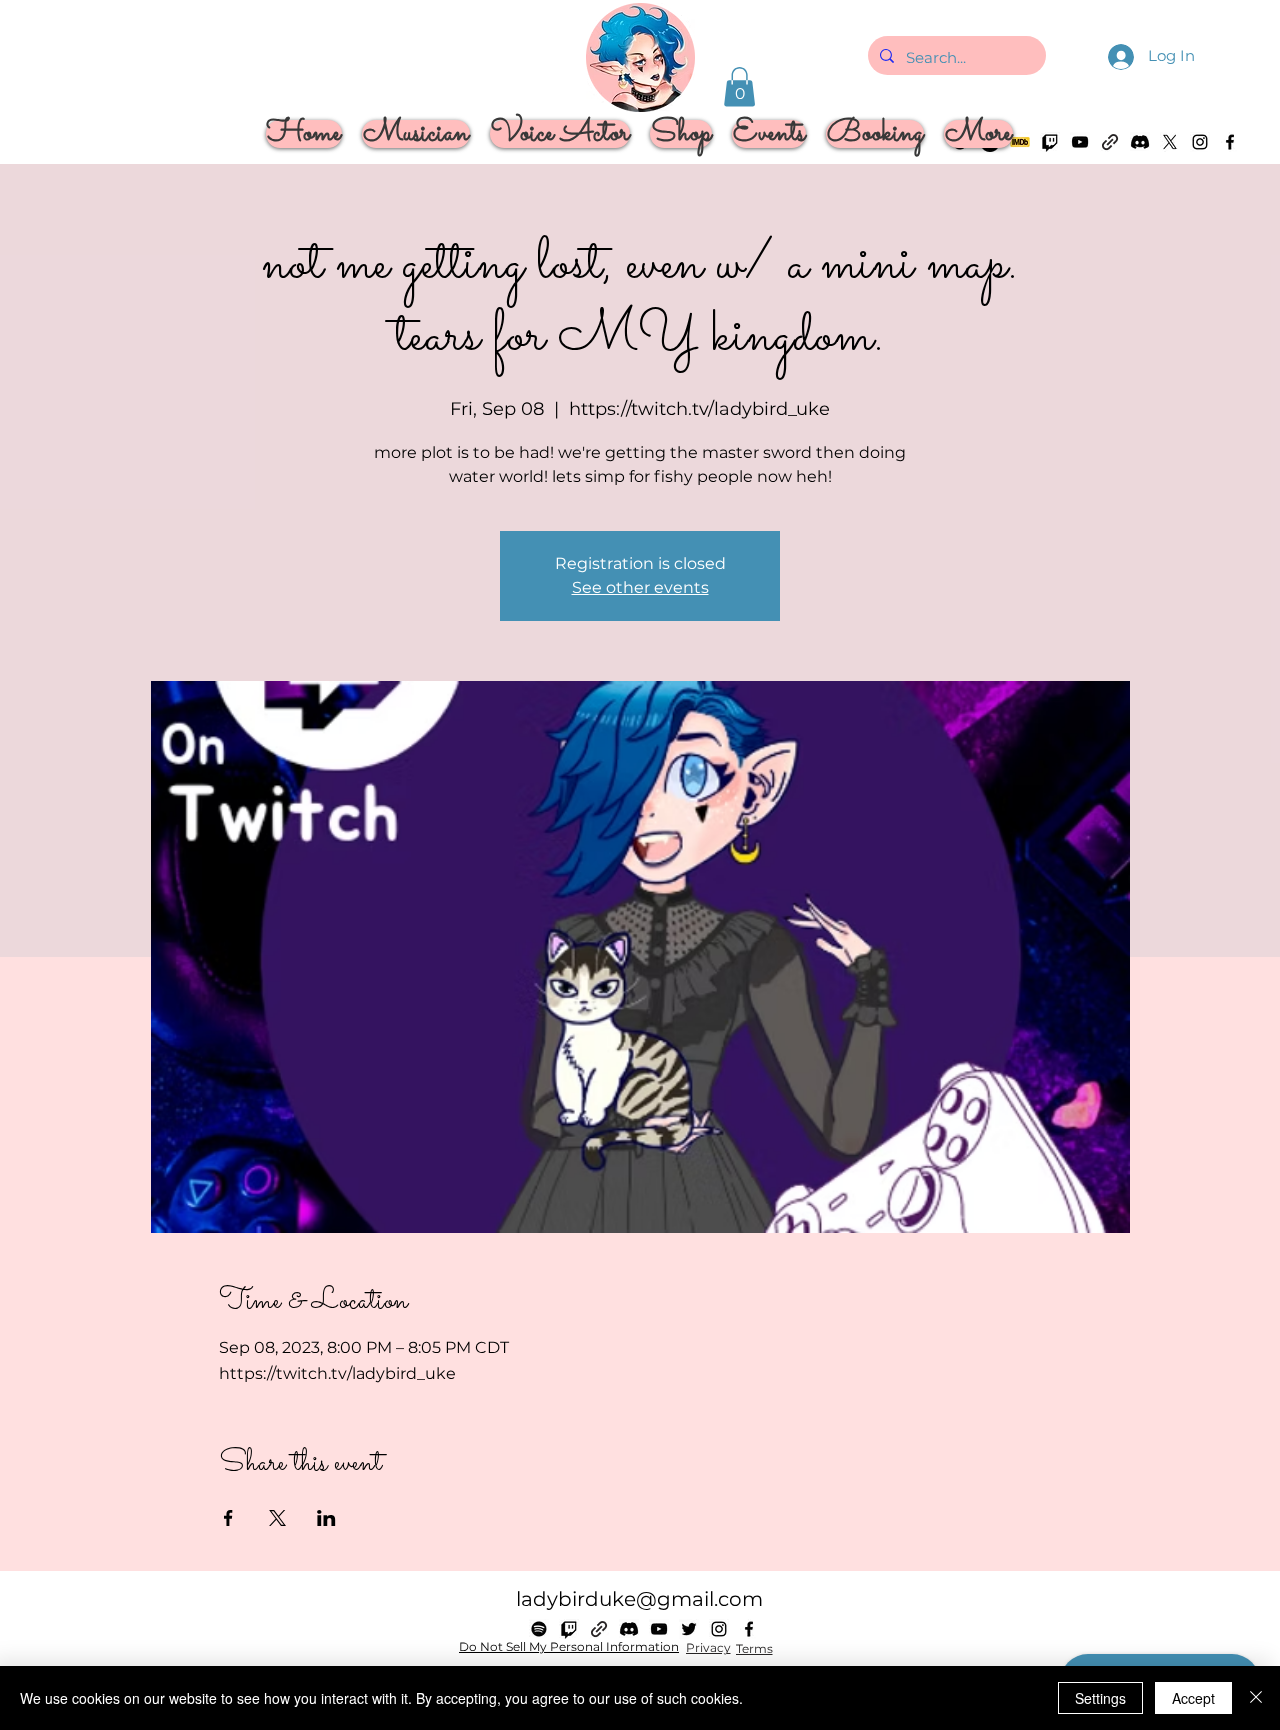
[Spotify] (539, 1629)
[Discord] (1140, 142)
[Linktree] (1110, 142)
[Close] (1256, 1698)
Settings (1100, 1698)
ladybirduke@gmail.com (639, 1599)
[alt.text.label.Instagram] (1200, 142)
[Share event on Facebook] (228, 1518)
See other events (640, 587)
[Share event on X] (277, 1518)
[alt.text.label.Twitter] (1170, 142)
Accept (1193, 1698)
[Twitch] (569, 1629)
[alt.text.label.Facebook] (1230, 142)
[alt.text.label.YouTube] (659, 1629)
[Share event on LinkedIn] (326, 1518)
